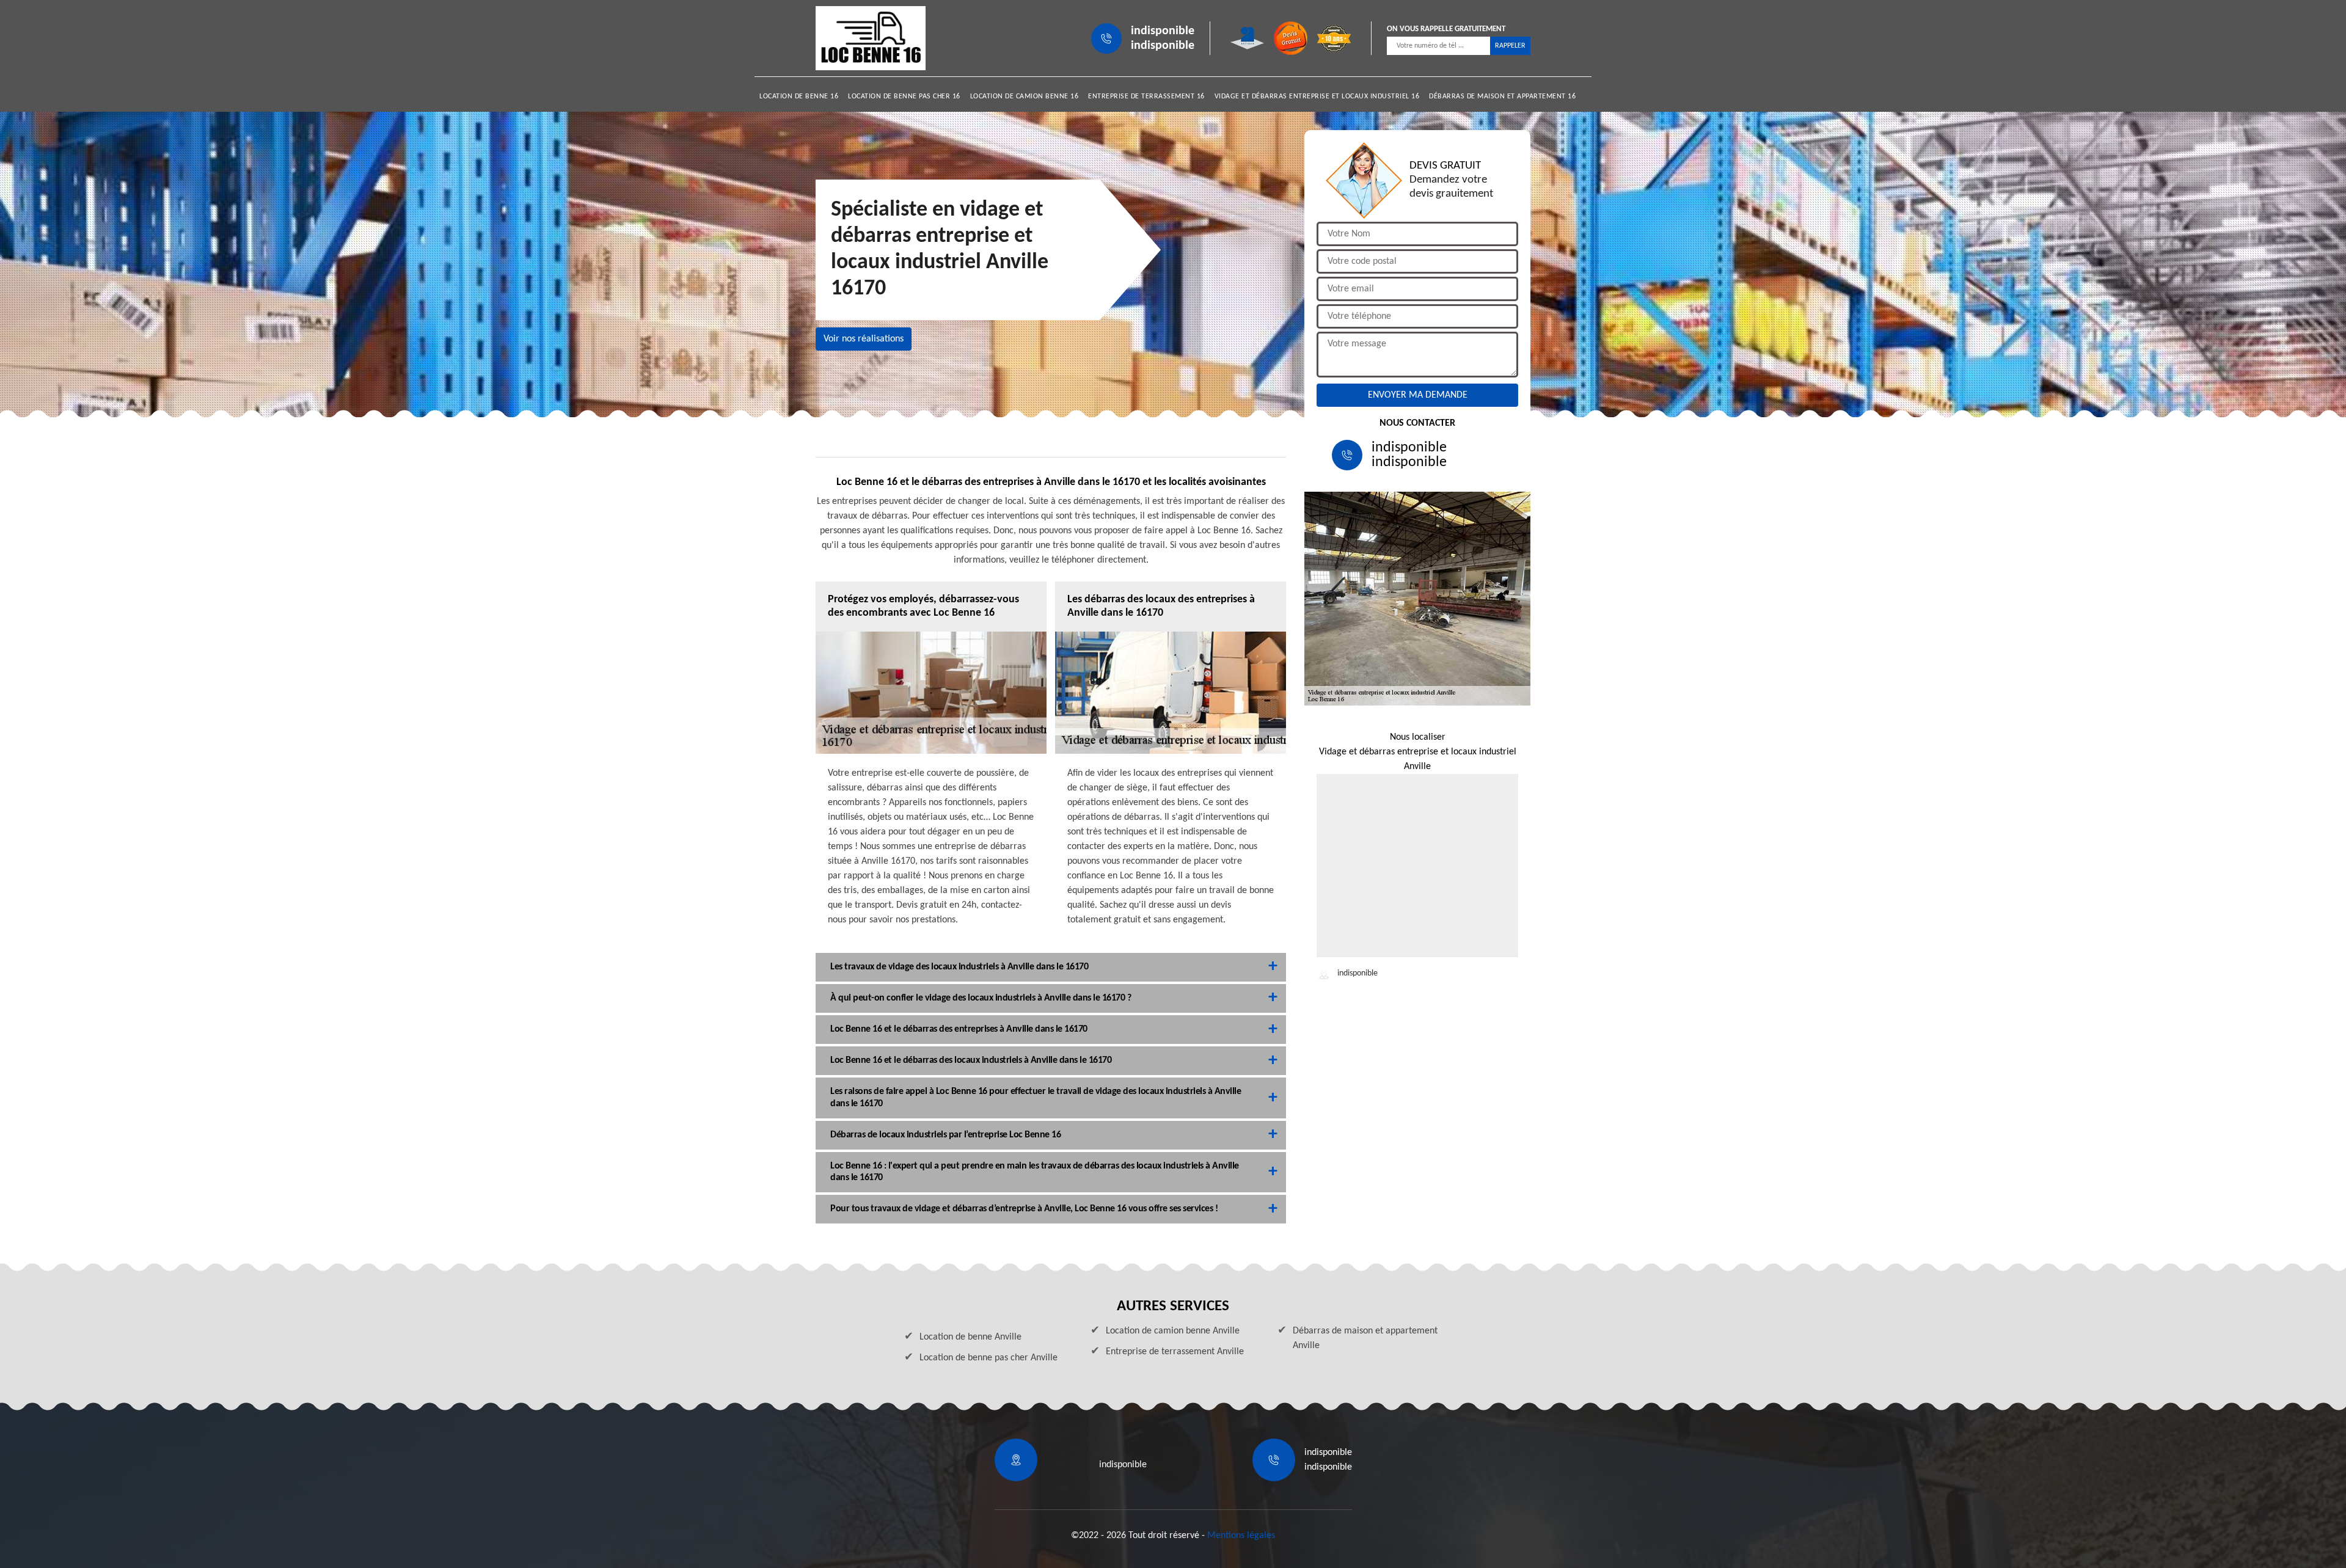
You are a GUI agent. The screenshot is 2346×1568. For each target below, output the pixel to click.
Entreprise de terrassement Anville (1175, 1352)
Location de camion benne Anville (1173, 1331)
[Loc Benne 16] (871, 38)
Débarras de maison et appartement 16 (1502, 97)
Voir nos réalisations (864, 339)
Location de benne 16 (799, 97)
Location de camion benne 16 (1025, 97)
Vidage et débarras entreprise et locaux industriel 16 (1317, 97)
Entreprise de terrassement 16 (1146, 97)
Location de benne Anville (970, 1337)
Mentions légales (1241, 1536)
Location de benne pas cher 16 (904, 97)
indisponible (1163, 31)
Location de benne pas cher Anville (988, 1358)
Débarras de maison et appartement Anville (1365, 1338)
